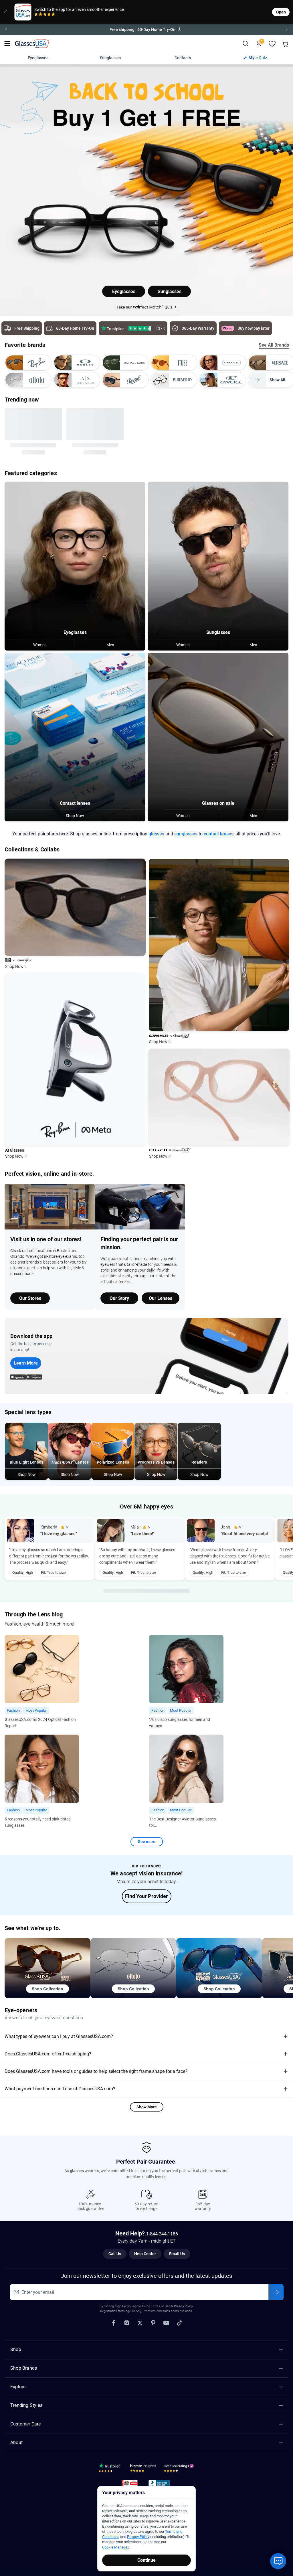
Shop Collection (47, 1984)
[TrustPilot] (110, 2465)
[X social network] (140, 2318)
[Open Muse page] (174, 363)
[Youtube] (166, 2318)
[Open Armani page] (77, 380)
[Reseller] (180, 2465)
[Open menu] (7, 44)
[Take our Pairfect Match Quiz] (147, 307)
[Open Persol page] (125, 380)
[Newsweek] (130, 2480)
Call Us (115, 2249)
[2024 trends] (42, 1678)
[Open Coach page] (223, 363)
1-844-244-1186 (162, 2230)
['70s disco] (186, 1678)
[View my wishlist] (272, 44)
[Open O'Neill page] (223, 380)
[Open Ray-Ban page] (28, 363)
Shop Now (75, 811)
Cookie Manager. (116, 2547)
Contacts (183, 58)
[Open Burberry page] (174, 380)
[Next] (287, 29)
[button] (146, 29)
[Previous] (6, 29)
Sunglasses (110, 58)
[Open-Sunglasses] (218, 562)
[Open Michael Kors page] (125, 363)
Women (40, 640)
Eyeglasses (38, 58)
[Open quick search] (245, 44)
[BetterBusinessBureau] (160, 2480)
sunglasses (186, 830)
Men (110, 640)
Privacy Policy (138, 2537)
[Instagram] (127, 2318)
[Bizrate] (143, 2465)
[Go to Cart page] (286, 44)
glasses (156, 830)
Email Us (177, 2249)
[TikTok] (179, 2318)
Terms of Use (161, 2302)
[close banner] (5, 12)
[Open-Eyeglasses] (75, 562)
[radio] (36, 15)
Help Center (145, 2249)
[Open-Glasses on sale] (218, 733)
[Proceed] (276, 2288)
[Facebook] (114, 2318)
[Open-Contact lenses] (75, 733)
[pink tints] (42, 1777)
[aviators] (186, 1777)
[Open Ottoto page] (28, 380)
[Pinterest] (153, 2318)
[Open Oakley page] (77, 363)
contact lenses (219, 830)
